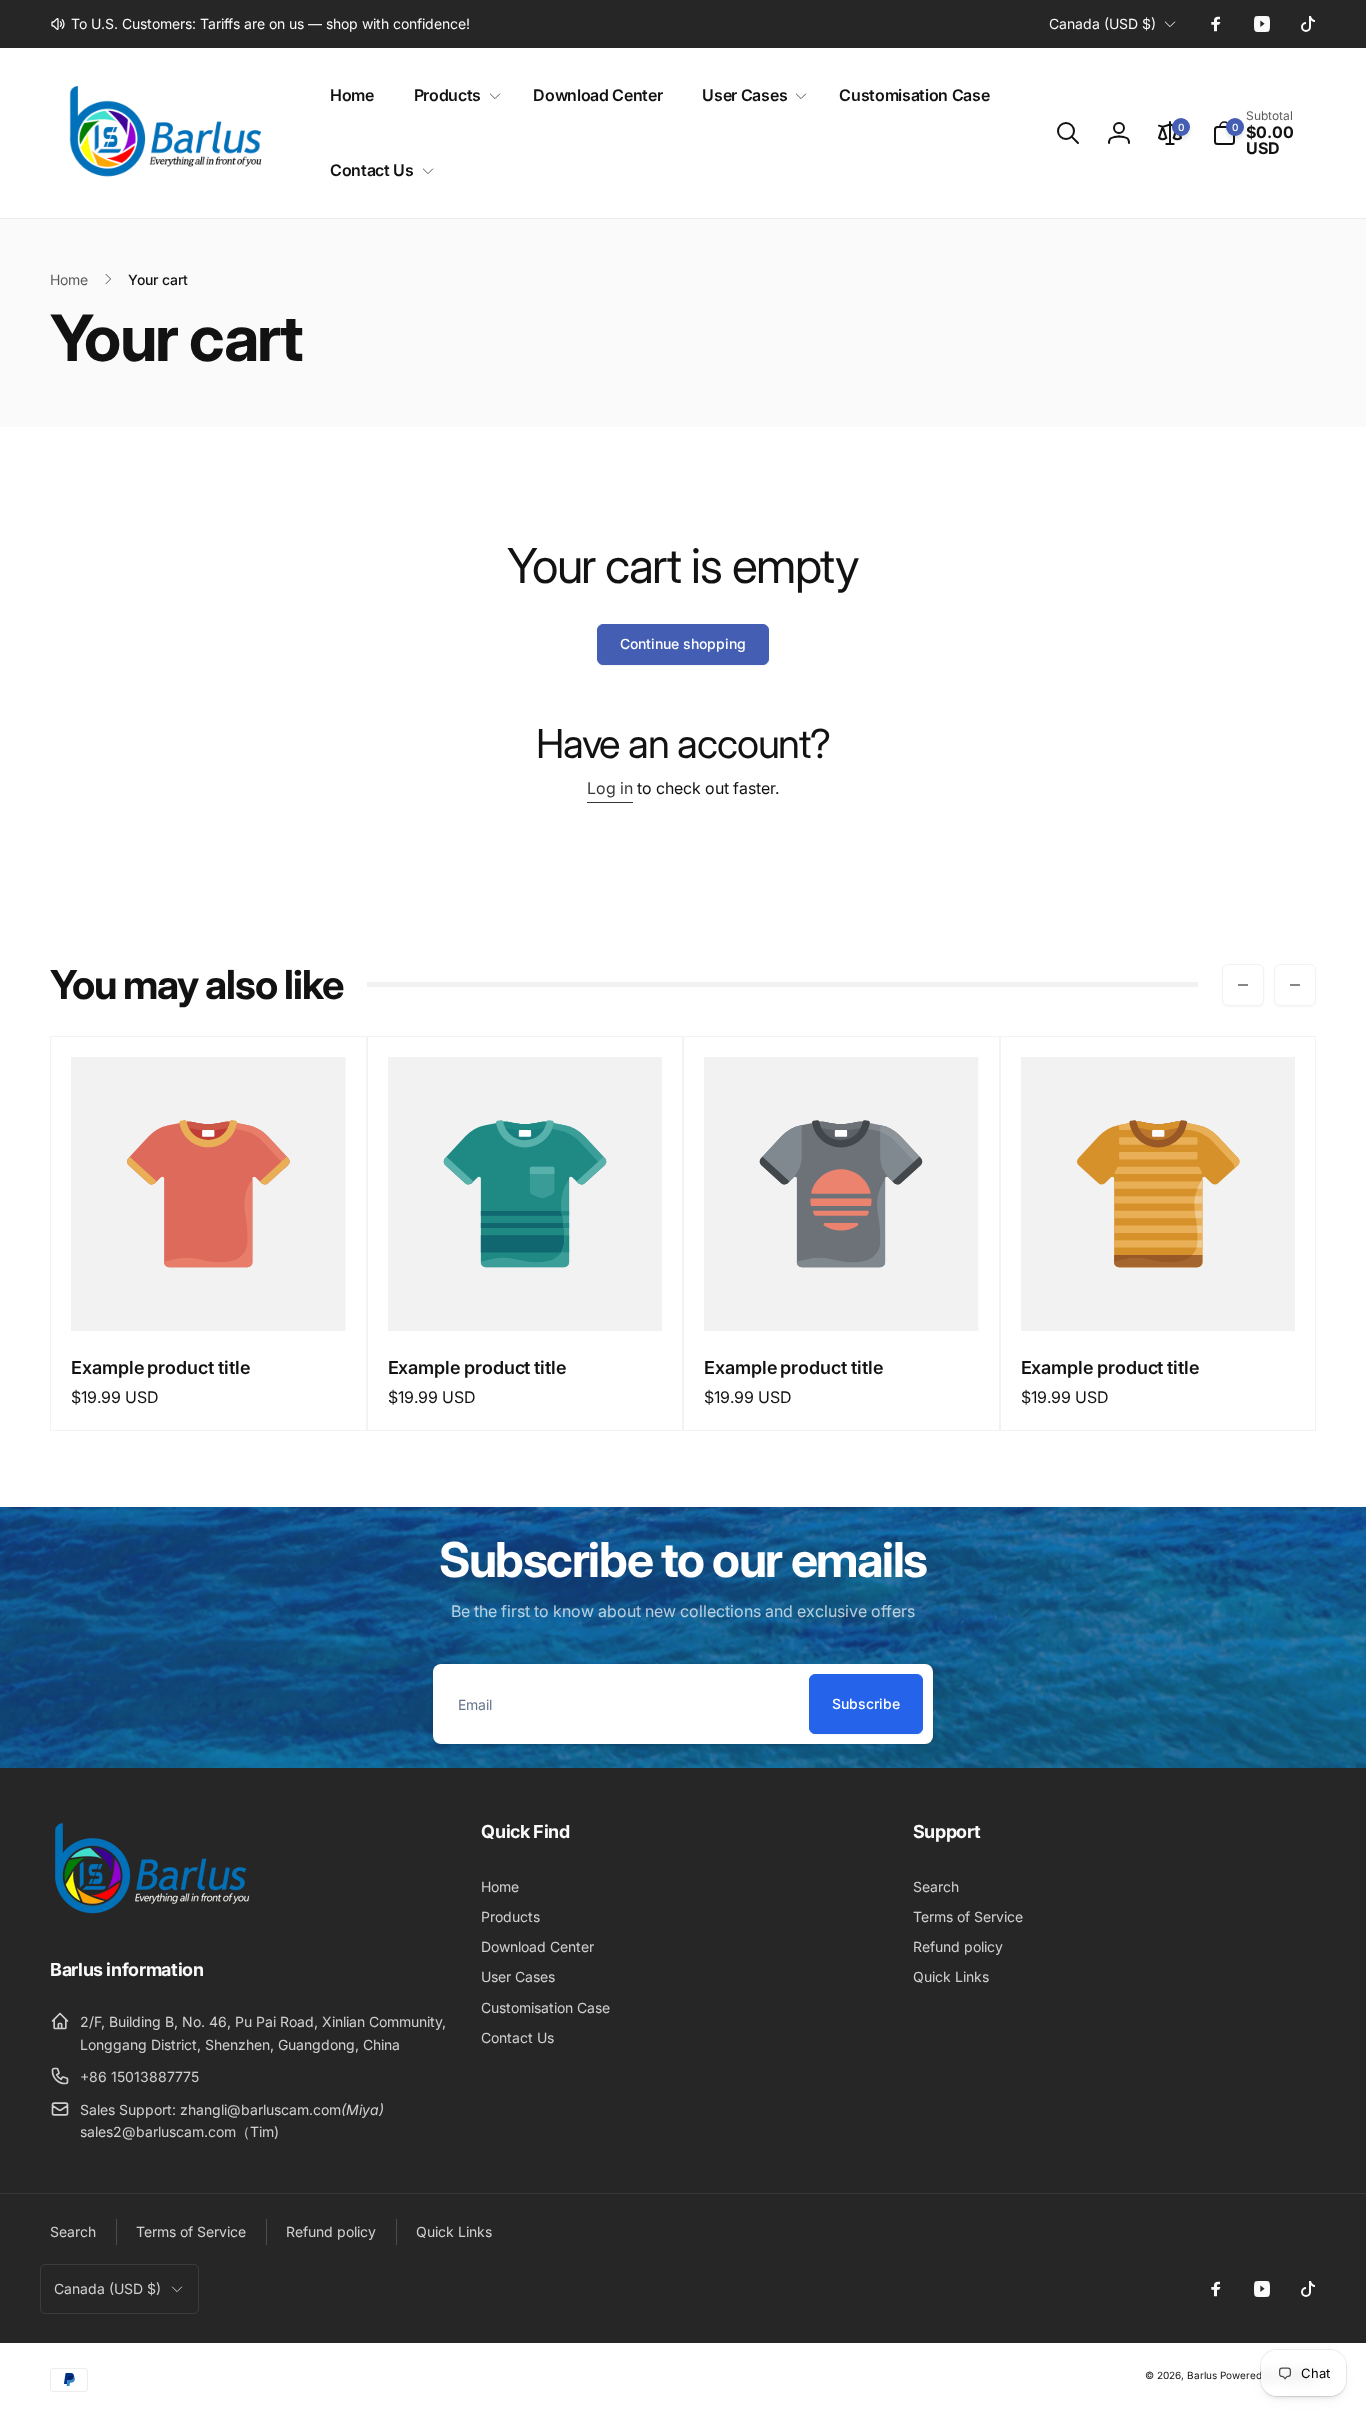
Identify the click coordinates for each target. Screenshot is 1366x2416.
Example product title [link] (160, 1367)
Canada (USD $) (1102, 23)
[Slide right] (1295, 985)
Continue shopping (683, 643)
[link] (260, 24)
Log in (610, 788)
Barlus (1202, 2375)
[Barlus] (150, 1914)
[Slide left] (1243, 985)
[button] (453, 95)
